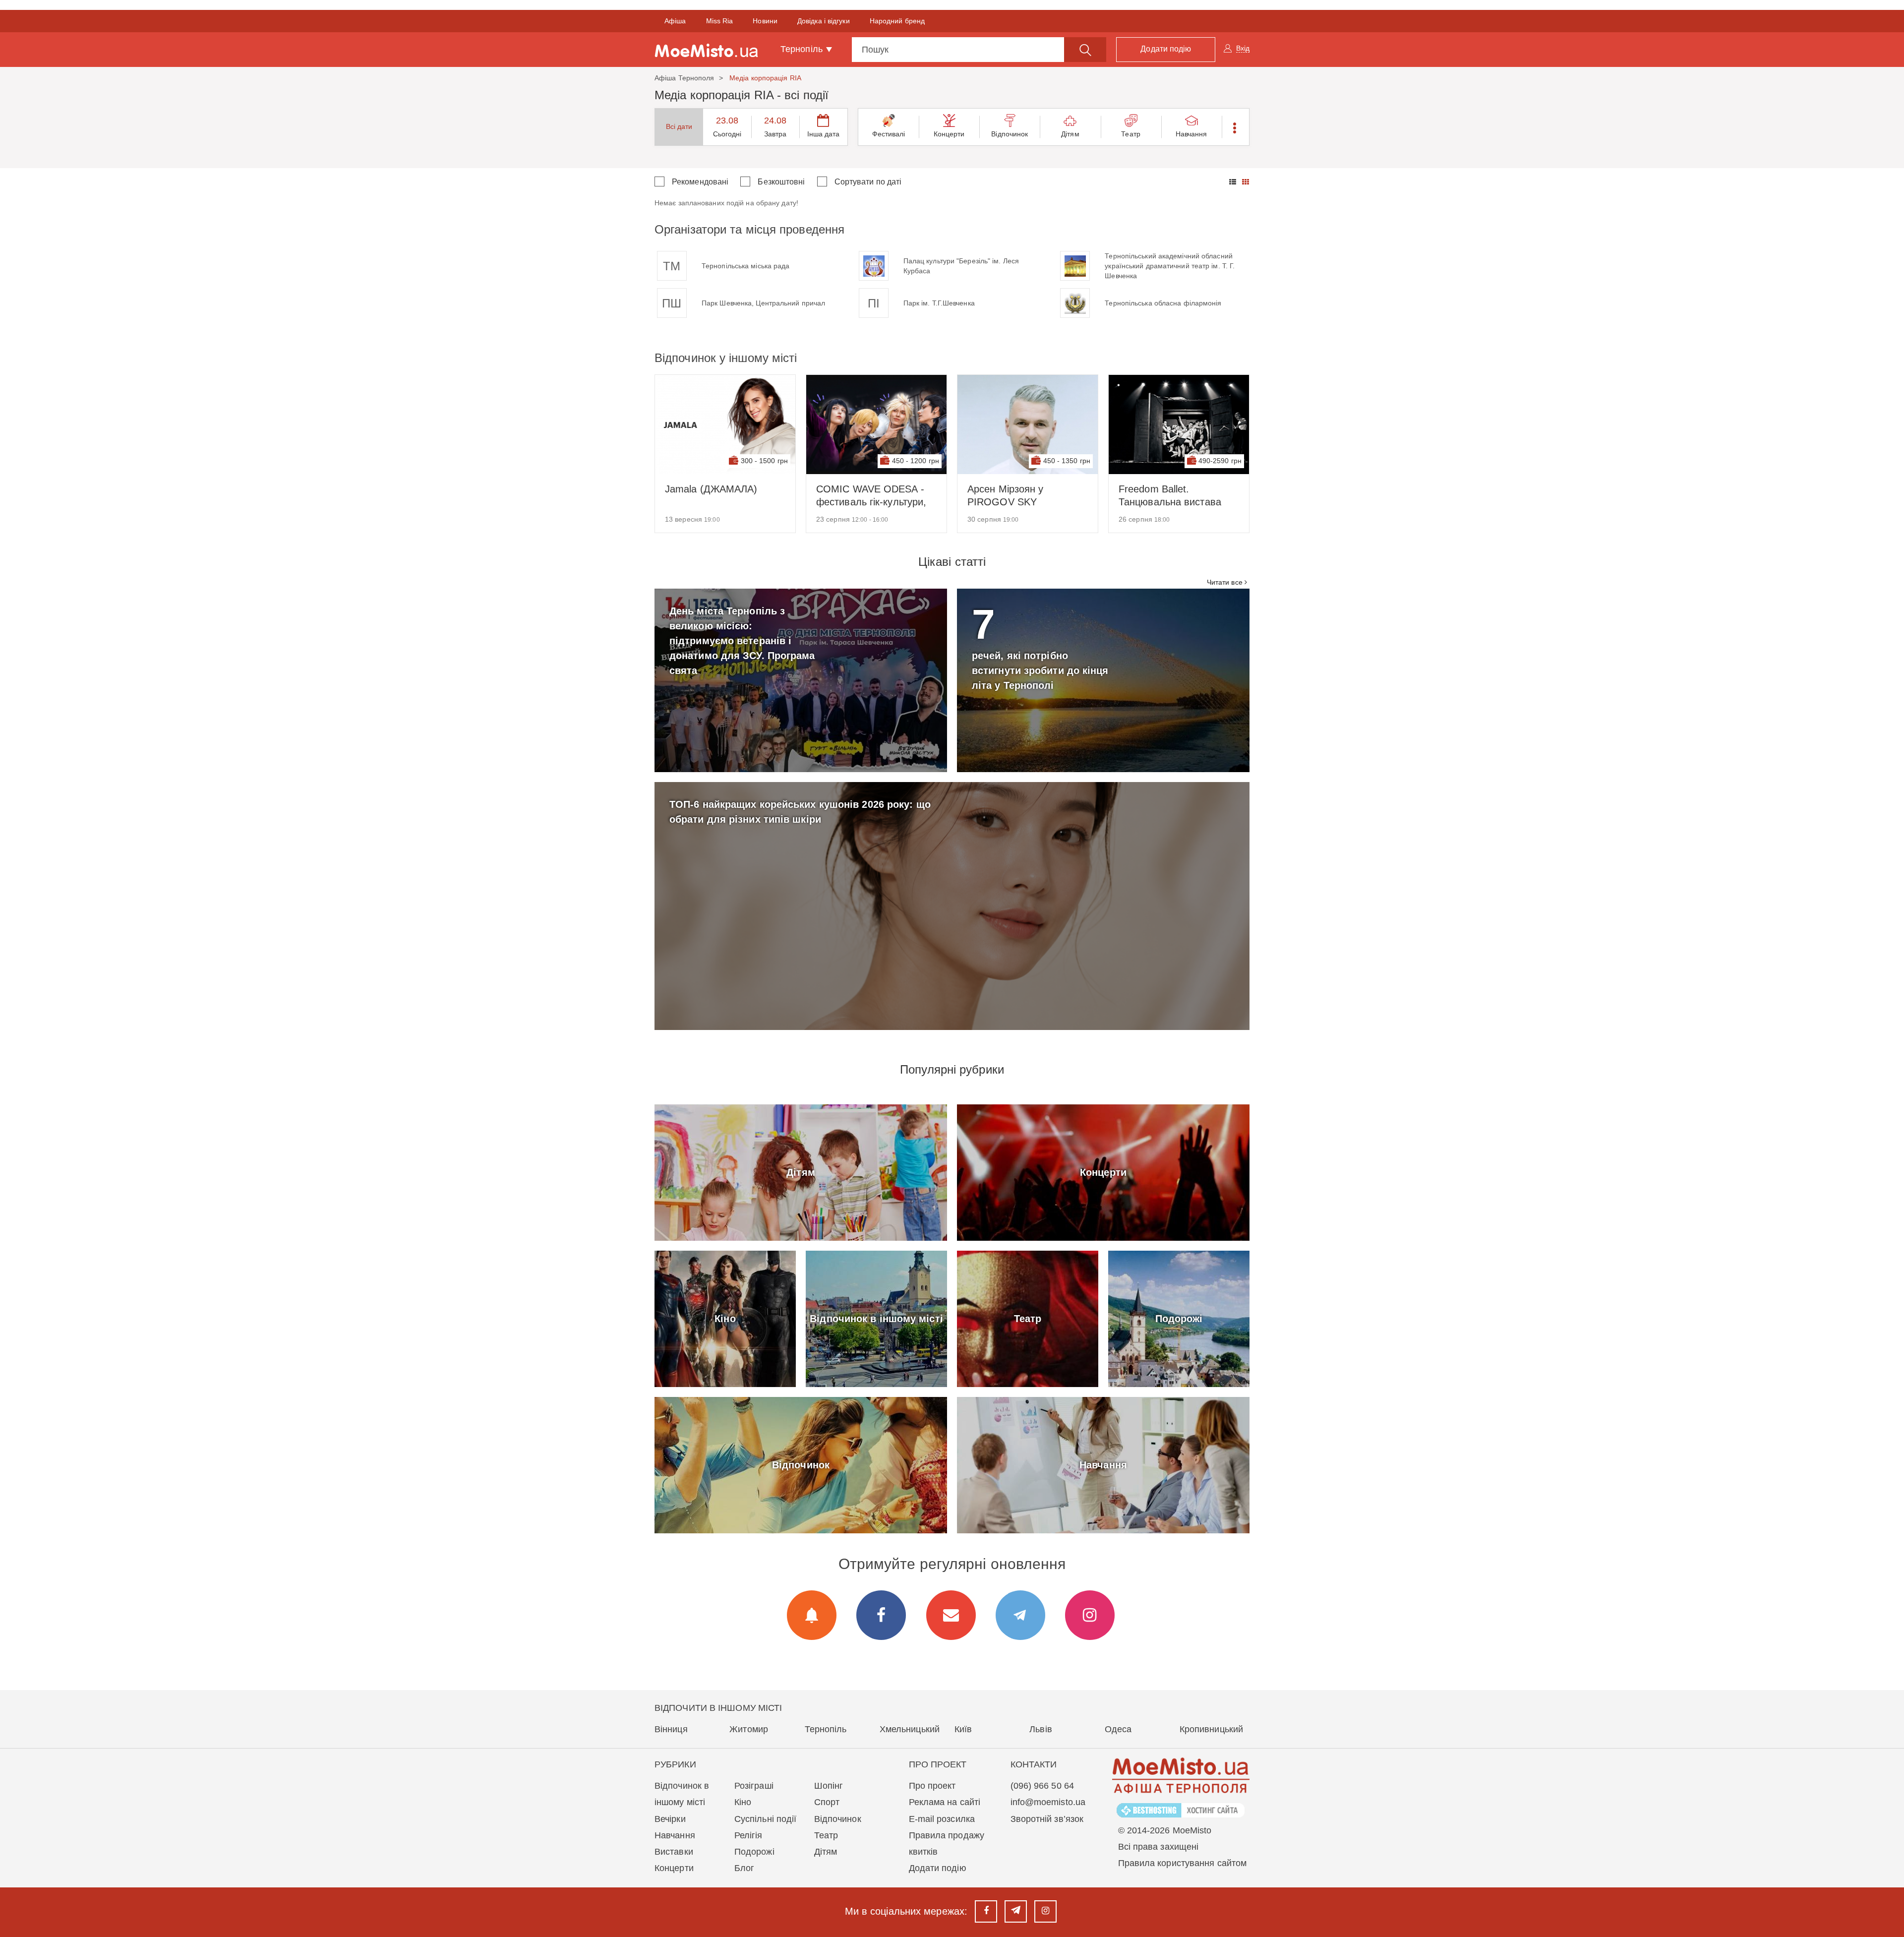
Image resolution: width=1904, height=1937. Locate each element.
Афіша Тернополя (684, 78)
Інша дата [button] (824, 134)
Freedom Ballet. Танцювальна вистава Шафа (1170, 496)
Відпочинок (1010, 134)
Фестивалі (889, 134)
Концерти (949, 134)
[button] (1235, 127)
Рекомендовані (700, 182)
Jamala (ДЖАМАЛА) (711, 489)
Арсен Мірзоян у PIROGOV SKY (1006, 495)
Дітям (1070, 134)
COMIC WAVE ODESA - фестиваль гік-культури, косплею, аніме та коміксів (871, 496)
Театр (1131, 134)
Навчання (1191, 134)
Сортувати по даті (868, 182)
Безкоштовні (781, 182)
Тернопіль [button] (803, 49)
